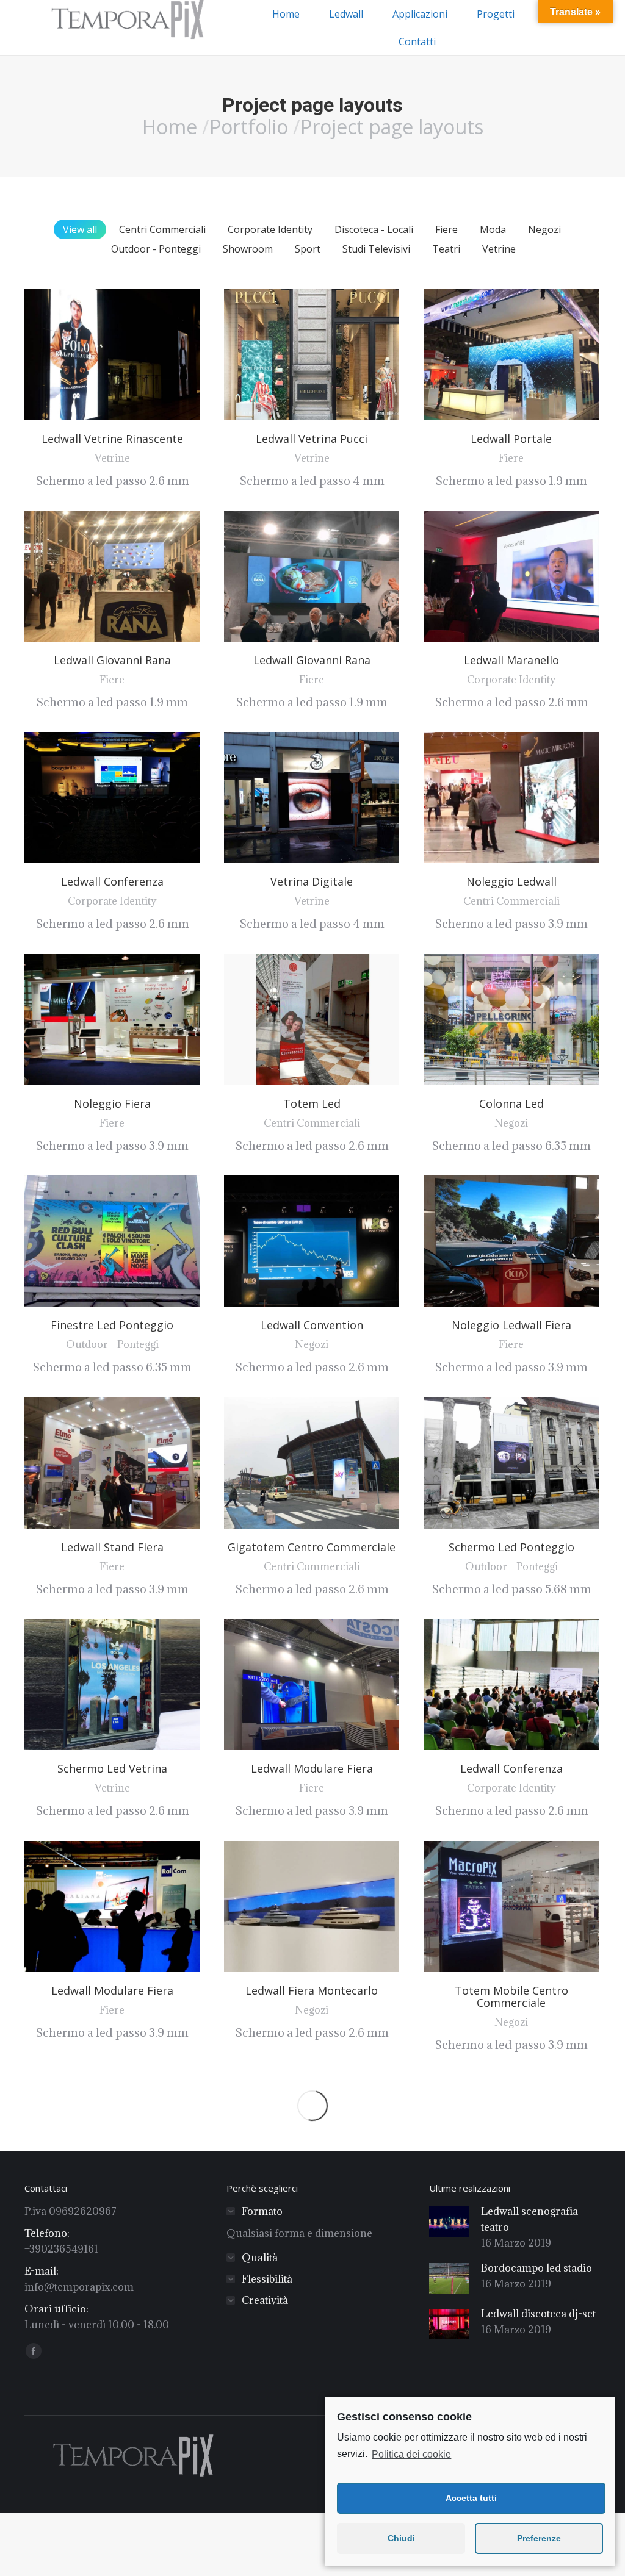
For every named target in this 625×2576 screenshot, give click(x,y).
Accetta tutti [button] (471, 2498)
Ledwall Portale (511, 439)
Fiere (446, 229)
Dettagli (129, 355)
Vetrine (499, 249)
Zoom (96, 355)
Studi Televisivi (376, 249)
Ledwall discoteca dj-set (538, 2314)
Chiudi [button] (401, 2538)
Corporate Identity (270, 229)
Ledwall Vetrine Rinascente (112, 439)
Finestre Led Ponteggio (112, 1325)
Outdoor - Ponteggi (156, 249)
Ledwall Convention (312, 1325)
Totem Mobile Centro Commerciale (511, 1997)
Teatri (446, 249)
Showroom (248, 249)
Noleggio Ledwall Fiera (511, 1325)
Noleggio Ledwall (511, 881)
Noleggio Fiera (112, 1103)
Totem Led (312, 1103)
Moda (493, 229)
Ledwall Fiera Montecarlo (312, 1990)
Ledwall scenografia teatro (529, 2219)
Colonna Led (511, 1103)
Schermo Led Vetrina (112, 1768)
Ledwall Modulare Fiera (312, 1768)
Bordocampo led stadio (536, 2268)
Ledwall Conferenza (112, 881)
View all (80, 229)
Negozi (544, 229)
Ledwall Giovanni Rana (112, 660)
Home (170, 127)
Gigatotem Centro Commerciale (312, 1547)
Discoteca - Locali (374, 229)
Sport (308, 249)
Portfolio (249, 127)
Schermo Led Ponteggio (511, 1547)
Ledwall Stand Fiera (112, 1547)
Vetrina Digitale (312, 881)
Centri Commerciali (162, 229)
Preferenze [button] (539, 2538)
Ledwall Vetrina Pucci (312, 439)
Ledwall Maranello (511, 660)
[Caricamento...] (312, 2106)
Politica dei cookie (411, 2454)
